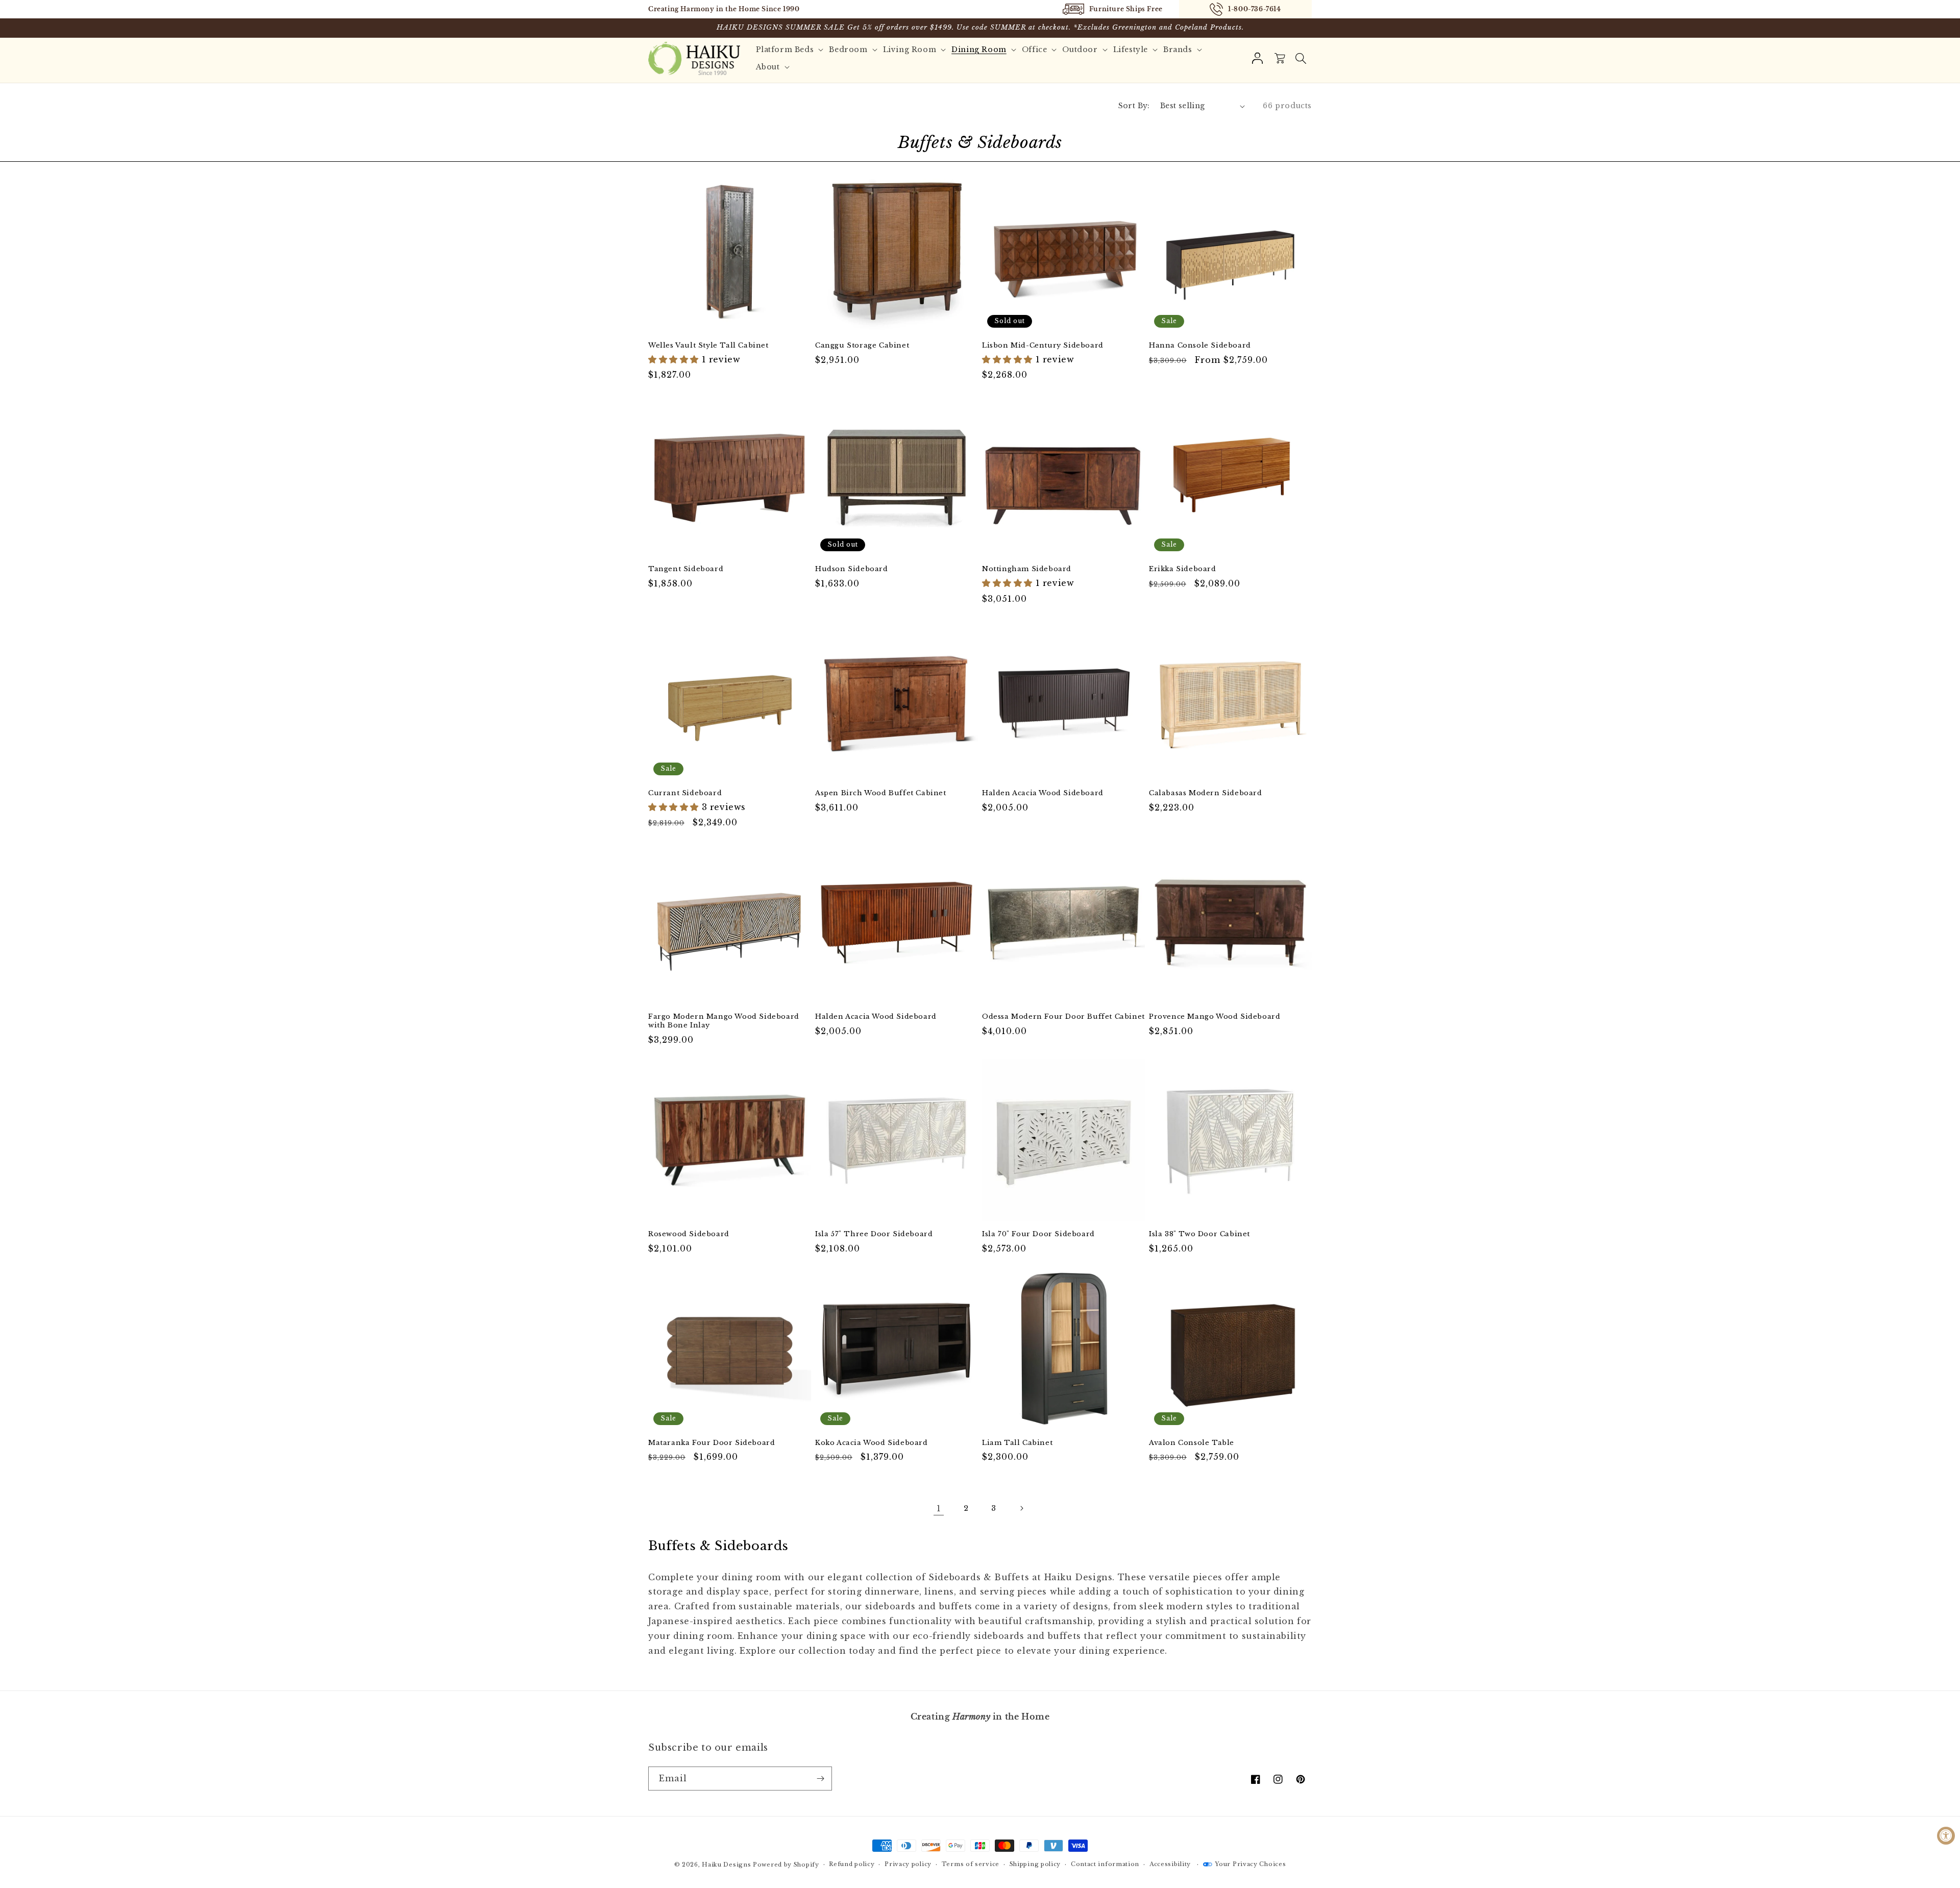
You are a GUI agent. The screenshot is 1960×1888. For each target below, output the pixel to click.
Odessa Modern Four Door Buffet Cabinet (1063, 1017)
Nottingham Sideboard (1027, 569)
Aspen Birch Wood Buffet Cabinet (881, 793)
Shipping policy (1035, 1864)
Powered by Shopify (786, 1865)
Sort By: (1134, 106)
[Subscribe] (820, 1779)
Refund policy (852, 1864)
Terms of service (971, 1864)
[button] (1301, 58)
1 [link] (939, 1508)
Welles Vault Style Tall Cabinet (708, 346)
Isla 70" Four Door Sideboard (1038, 1234)
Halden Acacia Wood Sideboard (1043, 793)
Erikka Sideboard (1183, 569)
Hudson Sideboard (852, 569)
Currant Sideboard (685, 793)
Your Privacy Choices (1250, 1864)
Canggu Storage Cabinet (862, 346)
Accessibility (1170, 1864)
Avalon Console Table (1192, 1443)
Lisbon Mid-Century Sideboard (1043, 346)
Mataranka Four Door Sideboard (712, 1443)
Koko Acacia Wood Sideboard (872, 1443)
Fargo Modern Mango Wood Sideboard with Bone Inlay (724, 1021)
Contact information (1105, 1864)
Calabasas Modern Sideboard (1206, 793)
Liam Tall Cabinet (1017, 1443)
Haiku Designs (726, 1865)
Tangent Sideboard (686, 569)
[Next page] (1021, 1508)
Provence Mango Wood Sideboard (1215, 1017)
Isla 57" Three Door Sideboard (874, 1234)
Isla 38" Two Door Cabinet (1199, 1234)
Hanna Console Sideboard (1200, 346)
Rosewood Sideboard (689, 1234)
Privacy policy (908, 1864)
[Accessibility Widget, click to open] (1946, 1836)
